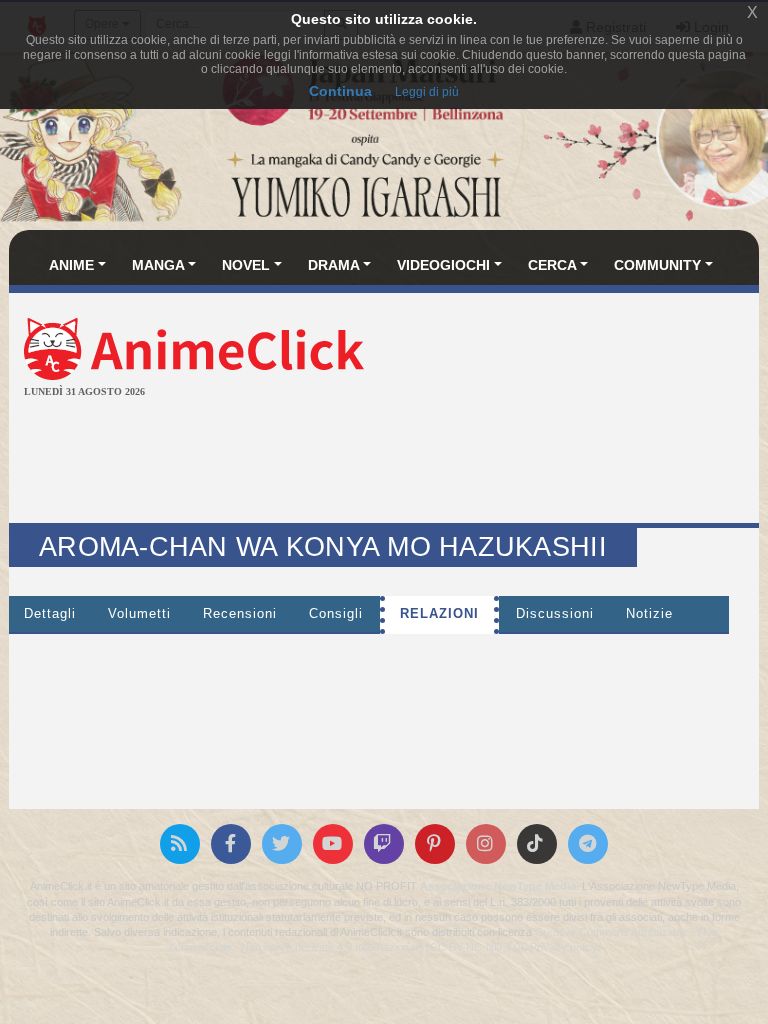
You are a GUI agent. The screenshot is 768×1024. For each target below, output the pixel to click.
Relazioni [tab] (439, 614)
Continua (340, 91)
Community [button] (657, 265)
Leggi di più (427, 92)
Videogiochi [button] (443, 265)
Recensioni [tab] (240, 614)
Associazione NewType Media (498, 886)
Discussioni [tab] (555, 614)
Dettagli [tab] (50, 614)
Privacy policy (563, 947)
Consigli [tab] (336, 614)
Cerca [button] (552, 265)
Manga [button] (158, 265)
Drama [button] (334, 265)
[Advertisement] (384, 463)
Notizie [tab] (649, 614)
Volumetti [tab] (139, 614)
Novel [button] (246, 265)
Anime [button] (71, 265)
